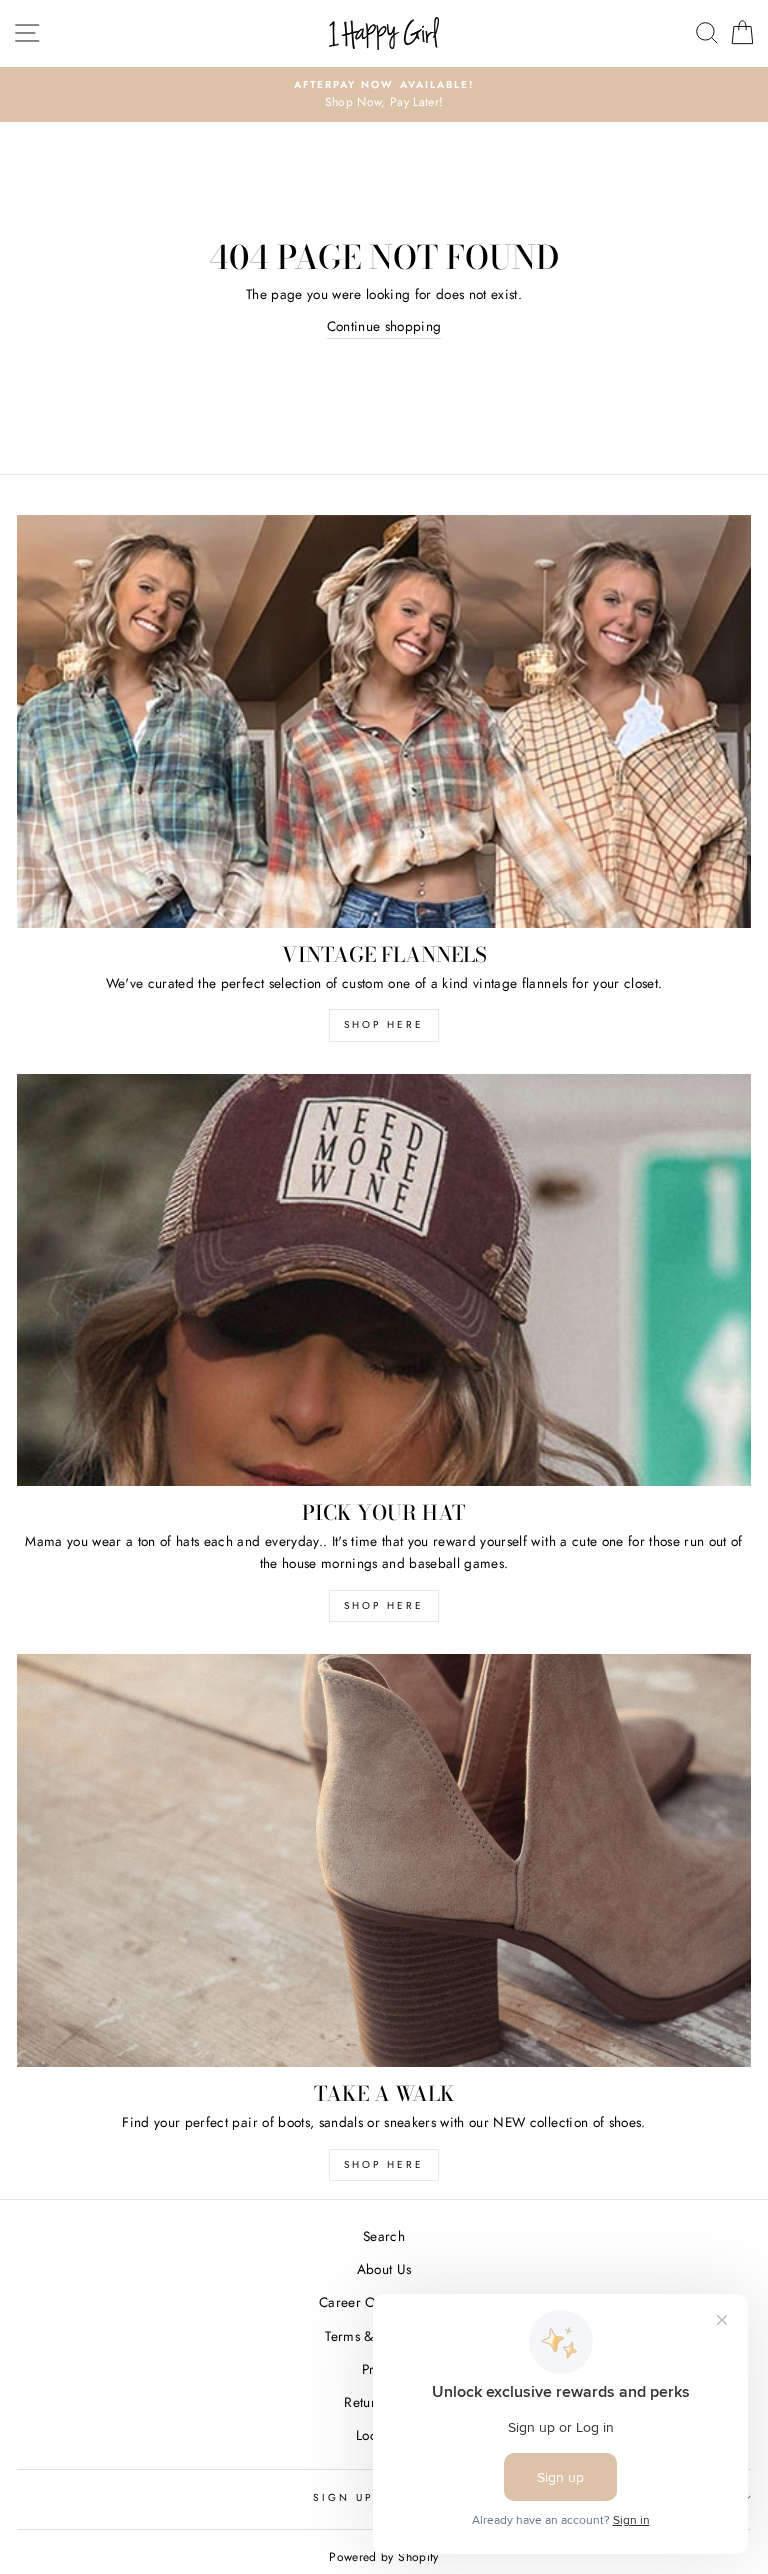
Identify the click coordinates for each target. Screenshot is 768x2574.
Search (384, 2236)
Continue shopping (384, 326)
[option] (384, 95)
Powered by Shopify (383, 2557)
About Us (384, 2269)
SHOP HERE (384, 1024)
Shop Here (384, 1605)
